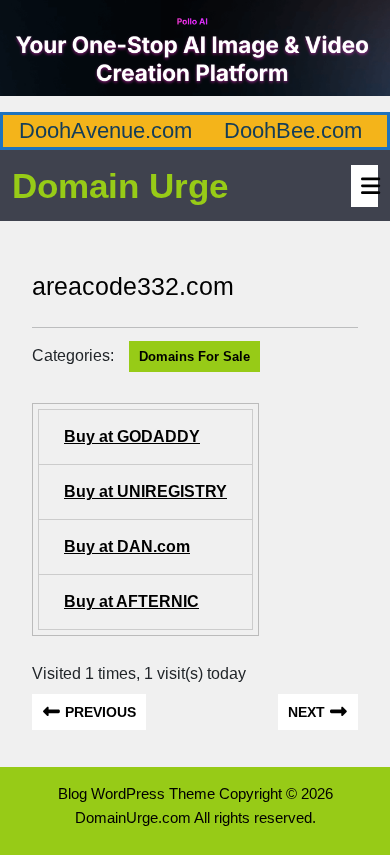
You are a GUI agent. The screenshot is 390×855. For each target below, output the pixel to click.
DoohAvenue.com (105, 130)
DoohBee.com (293, 130)
